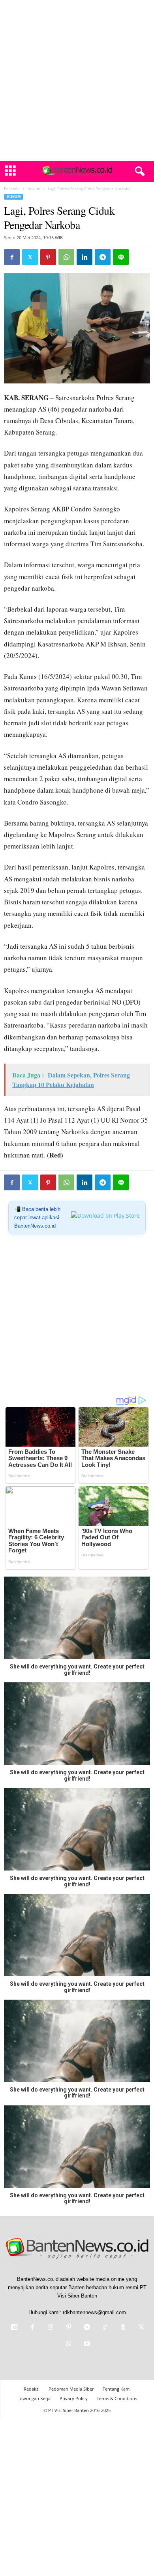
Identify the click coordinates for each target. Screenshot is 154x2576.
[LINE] (121, 257)
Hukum (34, 189)
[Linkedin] (85, 257)
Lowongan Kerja (34, 2398)
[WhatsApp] (66, 257)
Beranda (12, 189)
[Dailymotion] (14, 2328)
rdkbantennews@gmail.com (94, 2312)
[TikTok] (105, 2328)
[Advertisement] (77, 80)
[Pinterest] (48, 257)
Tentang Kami (117, 2389)
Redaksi (32, 2389)
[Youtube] (86, 2344)
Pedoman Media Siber (71, 2389)
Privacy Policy (74, 2398)
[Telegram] (103, 257)
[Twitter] (30, 257)
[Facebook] (12, 257)
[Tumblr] (123, 2328)
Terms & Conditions (117, 2398)
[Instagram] (51, 2328)
